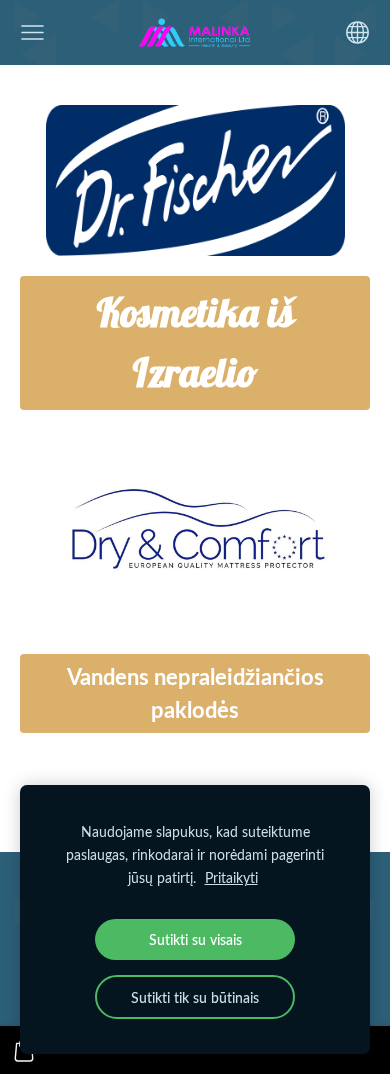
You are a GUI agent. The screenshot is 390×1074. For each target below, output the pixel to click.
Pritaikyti (231, 877)
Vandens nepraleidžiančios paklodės (195, 693)
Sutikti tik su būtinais (195, 997)
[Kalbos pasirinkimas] (357, 32)
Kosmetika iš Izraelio (195, 342)
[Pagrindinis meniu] (32, 32)
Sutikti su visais (195, 939)
